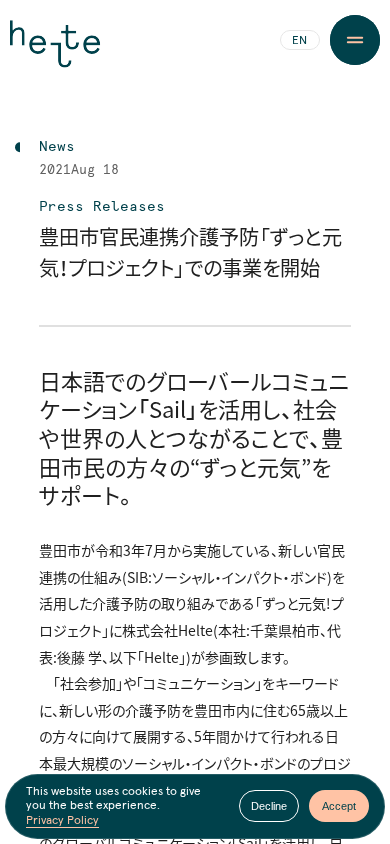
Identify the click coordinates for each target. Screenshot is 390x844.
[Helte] (55, 52)
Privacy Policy (62, 821)
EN (299, 41)
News (57, 147)
